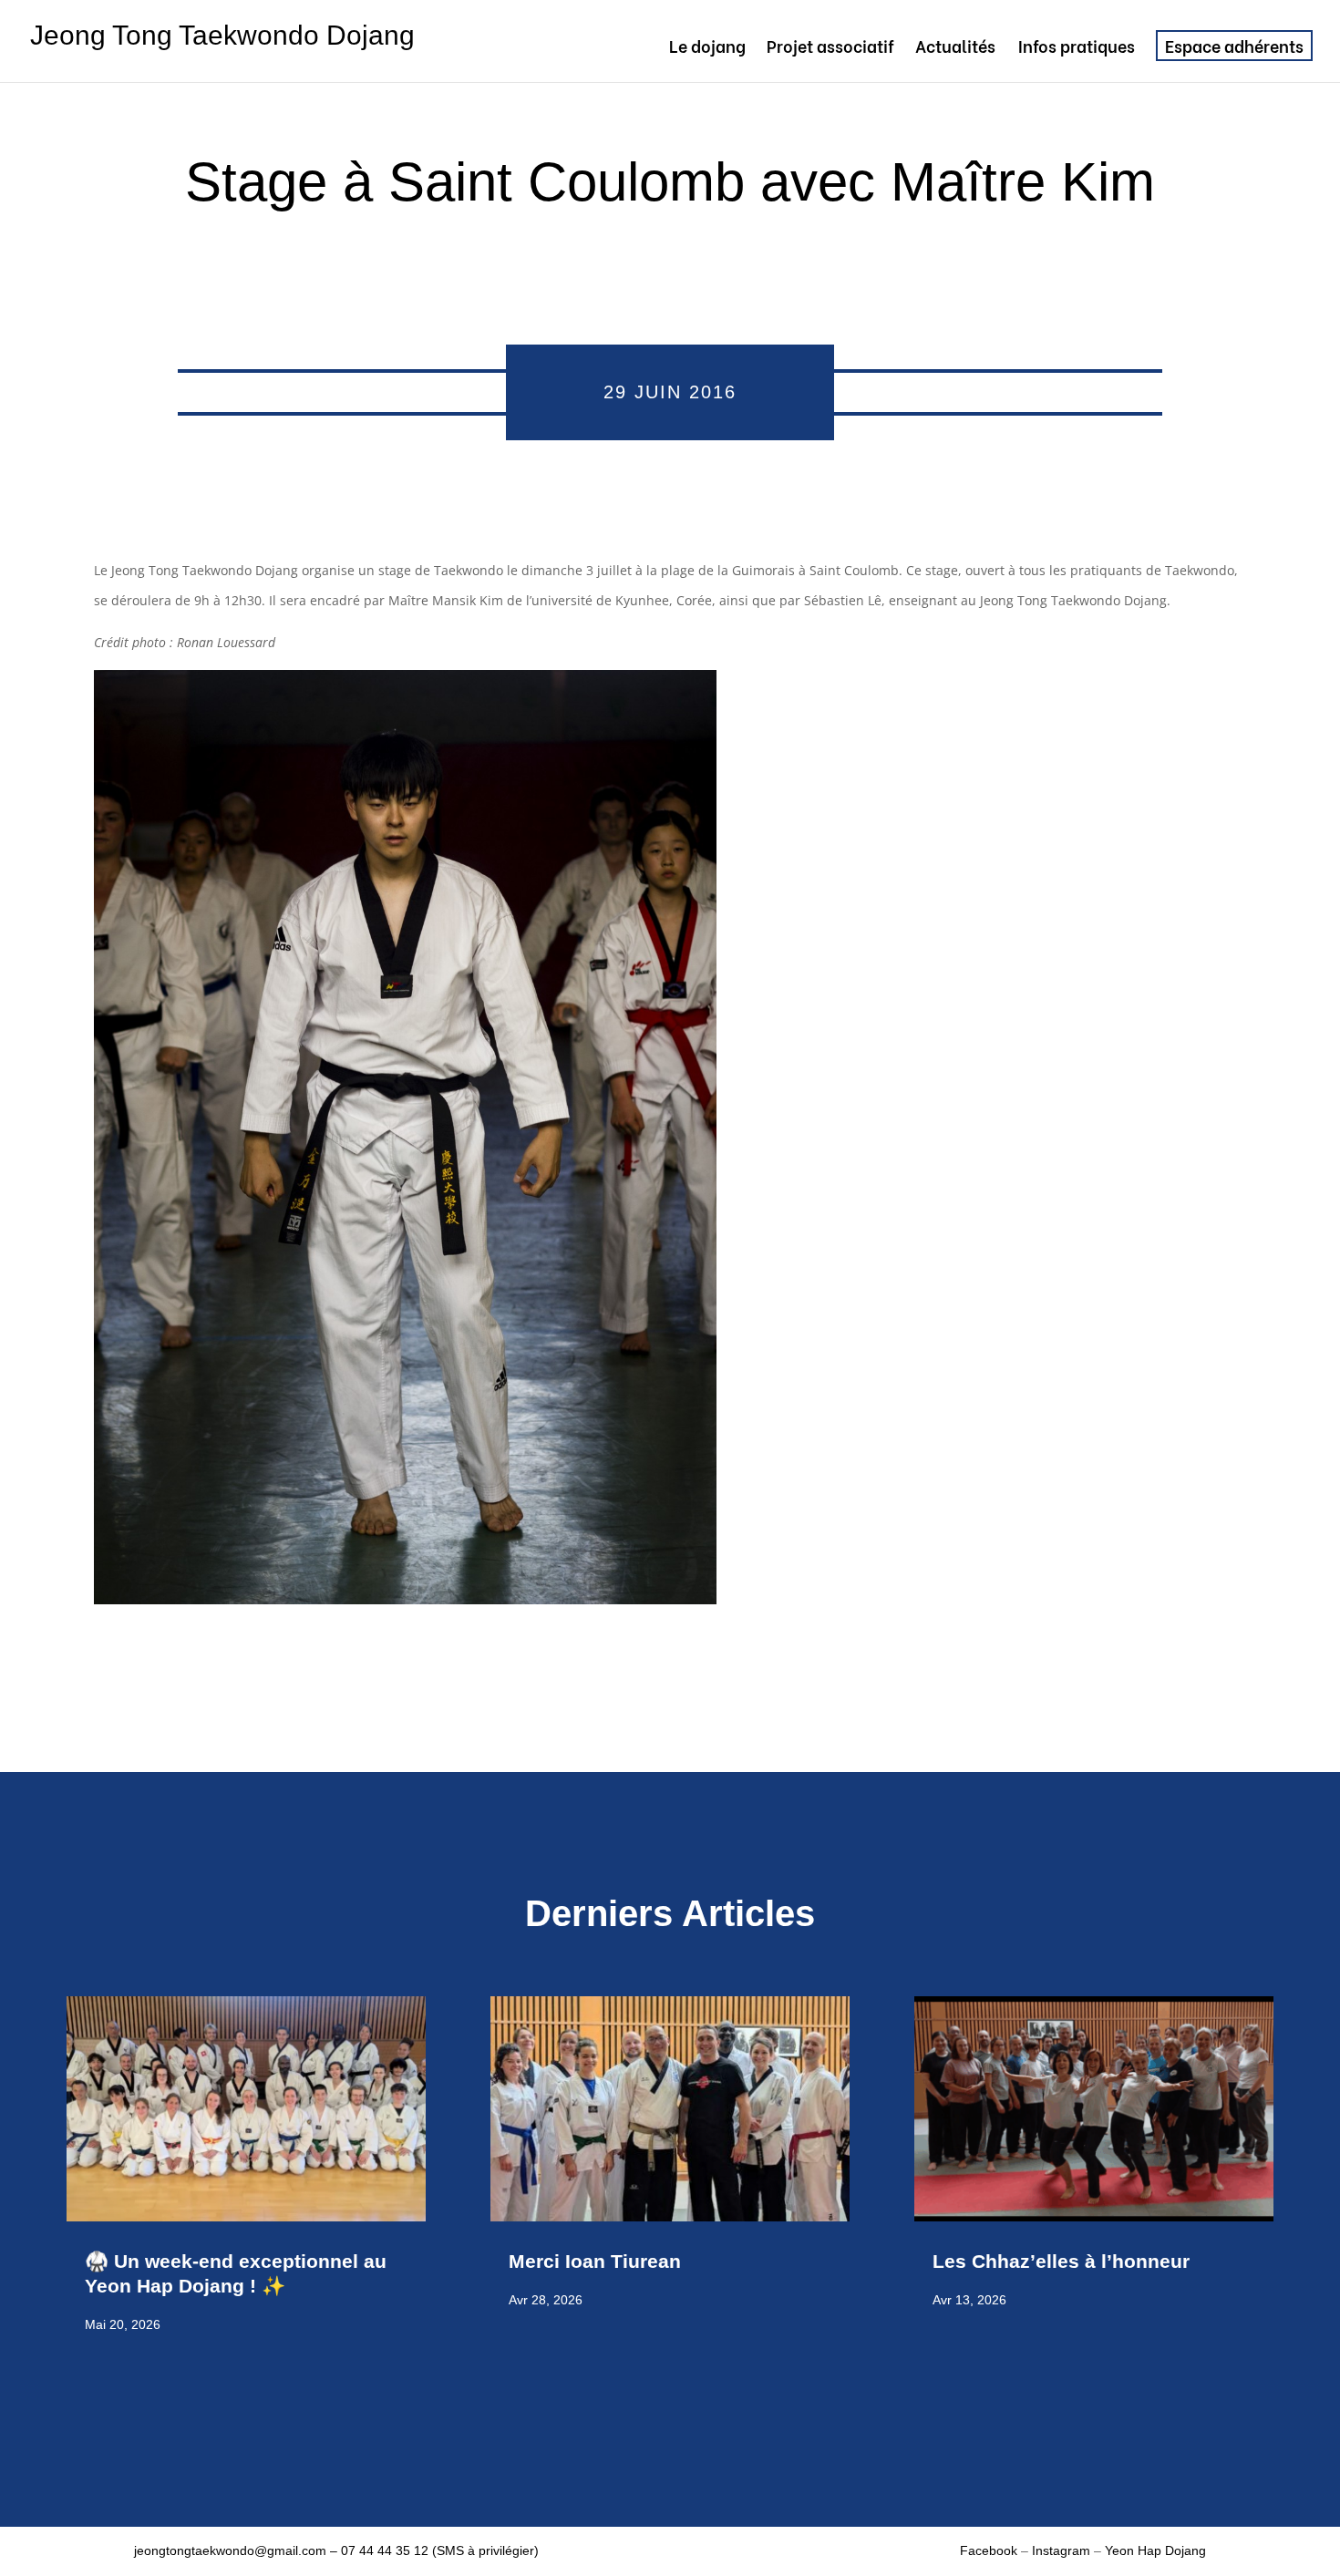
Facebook (990, 2550)
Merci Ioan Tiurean (598, 2261)
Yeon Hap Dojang (1155, 2550)
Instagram (1061, 2550)
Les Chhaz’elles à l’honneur (1064, 2261)
